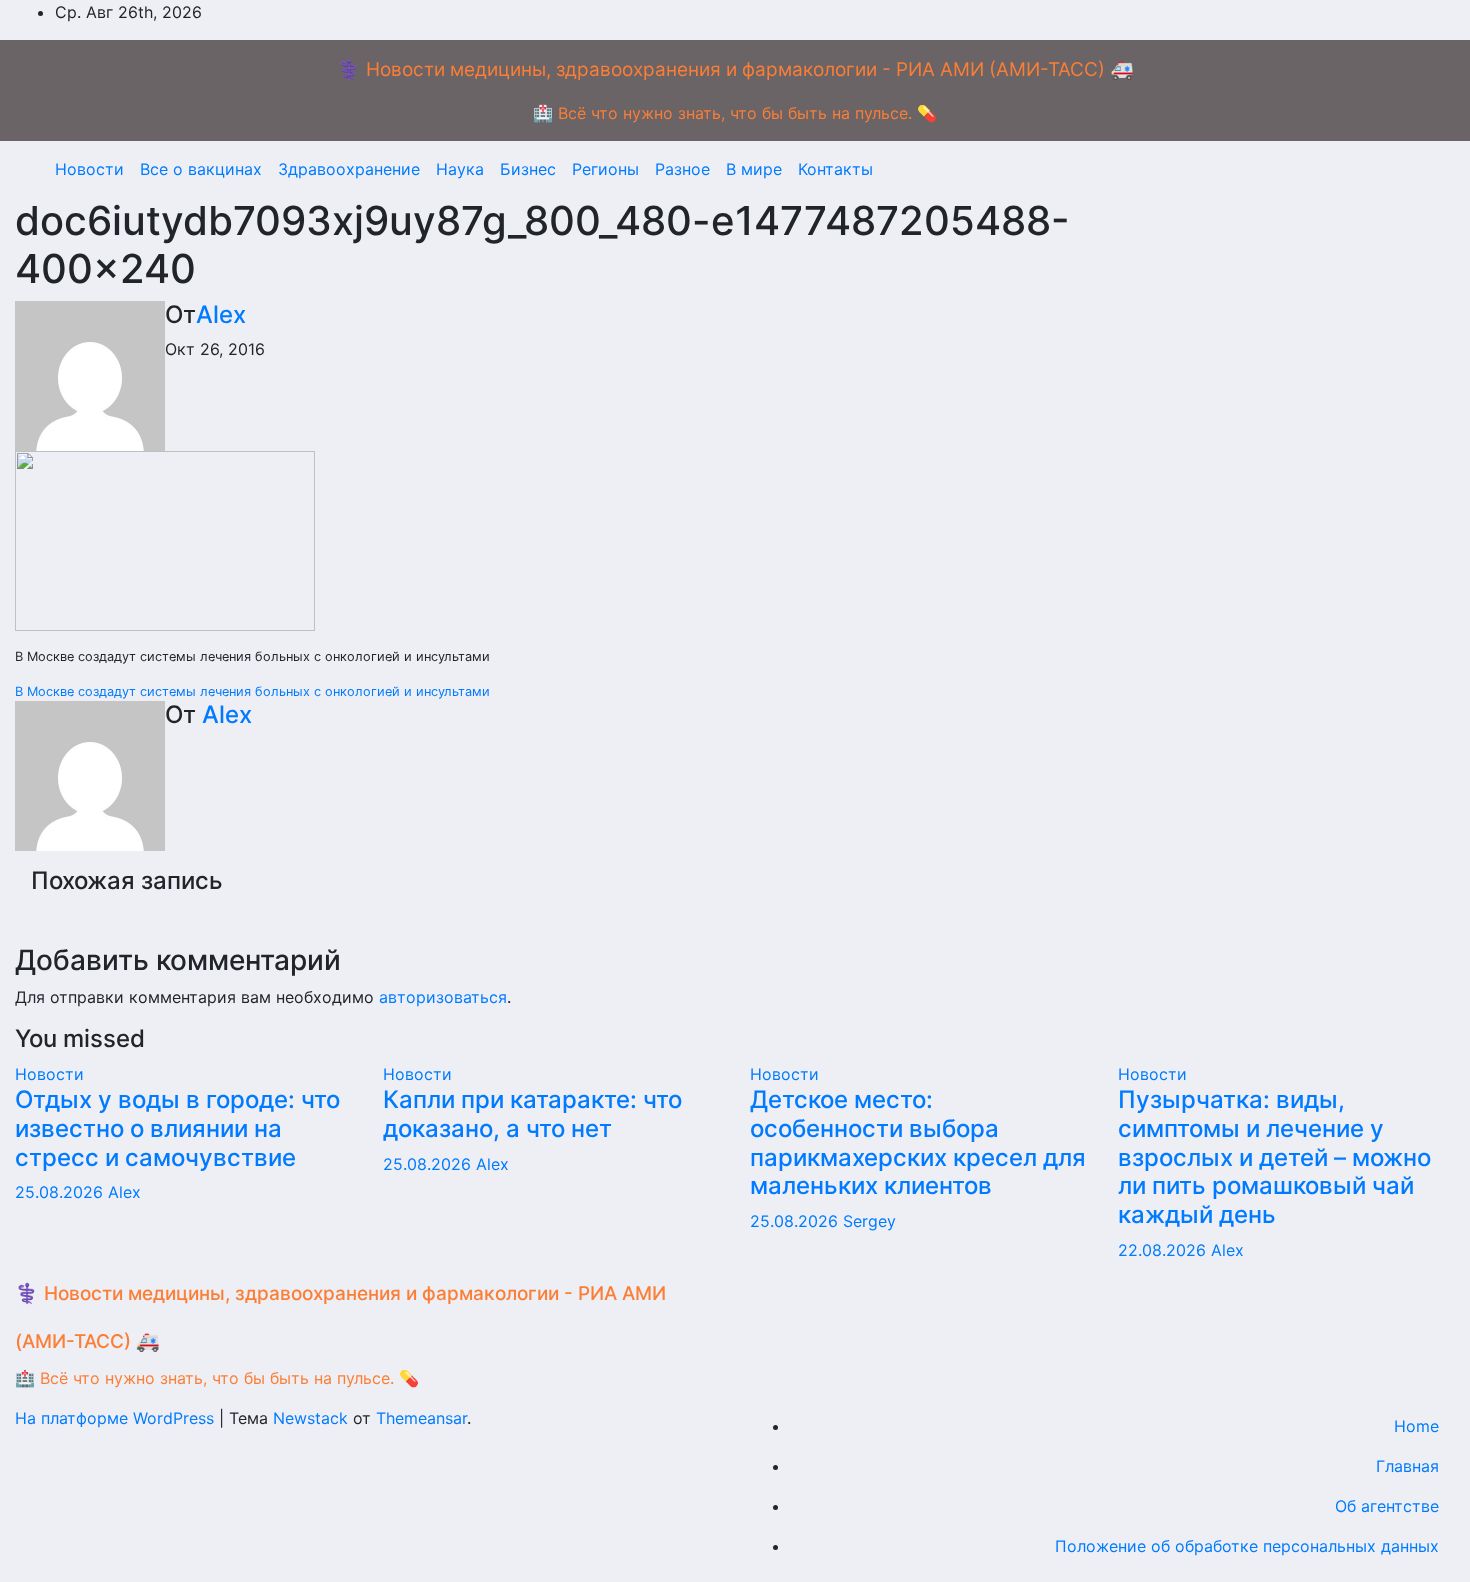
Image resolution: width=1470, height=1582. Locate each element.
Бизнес (528, 169)
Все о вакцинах (201, 169)
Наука (460, 169)
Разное (682, 169)
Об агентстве (1387, 1506)
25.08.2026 (61, 1192)
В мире (754, 169)
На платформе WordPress (117, 1418)
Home (1416, 1426)
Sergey (869, 1221)
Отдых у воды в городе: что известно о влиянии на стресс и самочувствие (177, 1128)
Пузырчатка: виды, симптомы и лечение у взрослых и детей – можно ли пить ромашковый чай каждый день (1274, 1157)
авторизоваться (443, 997)
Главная (1407, 1466)
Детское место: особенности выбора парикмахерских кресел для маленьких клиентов (918, 1142)
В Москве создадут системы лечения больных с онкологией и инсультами (252, 691)
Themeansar (421, 1418)
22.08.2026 (1164, 1250)
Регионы (605, 169)
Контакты (835, 169)
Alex (221, 314)
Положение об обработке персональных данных (1247, 1546)
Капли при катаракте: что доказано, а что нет (532, 1114)
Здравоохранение (349, 169)
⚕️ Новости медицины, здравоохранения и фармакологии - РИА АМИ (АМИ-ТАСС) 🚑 (735, 69)
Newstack (310, 1418)
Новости (89, 169)
